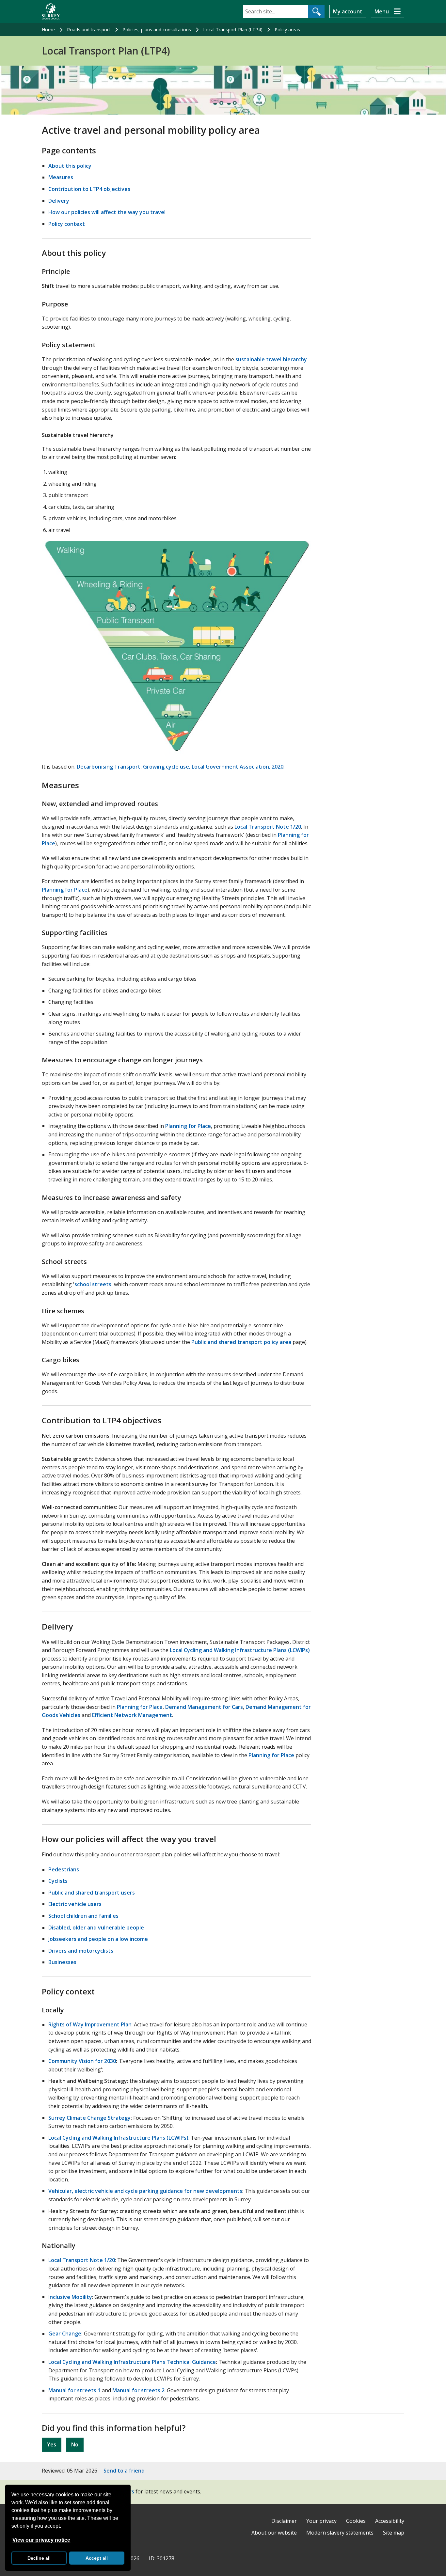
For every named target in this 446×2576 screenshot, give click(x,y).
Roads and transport (89, 30)
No (75, 2444)
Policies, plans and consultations (157, 30)
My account (348, 11)
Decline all (39, 2558)
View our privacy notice (41, 2540)
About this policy (70, 166)
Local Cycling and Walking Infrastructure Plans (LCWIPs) (240, 1650)
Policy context (67, 224)
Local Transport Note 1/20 (268, 827)
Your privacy (321, 2521)
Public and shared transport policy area (241, 1342)
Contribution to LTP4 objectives (89, 189)
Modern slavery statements (340, 2533)
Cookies (356, 2521)
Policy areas (287, 30)
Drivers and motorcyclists (81, 1951)
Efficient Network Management (132, 1715)
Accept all (97, 2558)
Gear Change (65, 2334)
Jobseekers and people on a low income (98, 1939)
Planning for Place (65, 890)
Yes (52, 2444)
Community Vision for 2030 (82, 2061)
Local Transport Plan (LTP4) (233, 30)
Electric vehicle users (75, 1904)
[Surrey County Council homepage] (51, 11)
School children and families (83, 1916)
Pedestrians (64, 1869)
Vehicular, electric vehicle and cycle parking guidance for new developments (145, 2191)
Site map (394, 2533)
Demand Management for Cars (204, 1707)
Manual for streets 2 (138, 2390)
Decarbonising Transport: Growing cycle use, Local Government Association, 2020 (180, 767)
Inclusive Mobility (70, 2297)
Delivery (59, 201)
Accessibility (390, 2521)
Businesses (62, 1962)
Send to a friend (124, 2471)
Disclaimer (284, 2521)
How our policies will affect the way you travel (107, 212)
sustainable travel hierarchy (271, 359)
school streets (93, 1284)
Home (48, 30)
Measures (61, 177)
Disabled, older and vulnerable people (96, 1928)
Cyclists (58, 1881)
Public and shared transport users (92, 1893)
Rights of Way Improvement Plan (90, 2024)
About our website (274, 2533)
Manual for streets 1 (74, 2390)
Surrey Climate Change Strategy (89, 2118)
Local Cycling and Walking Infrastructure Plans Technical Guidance (132, 2362)
